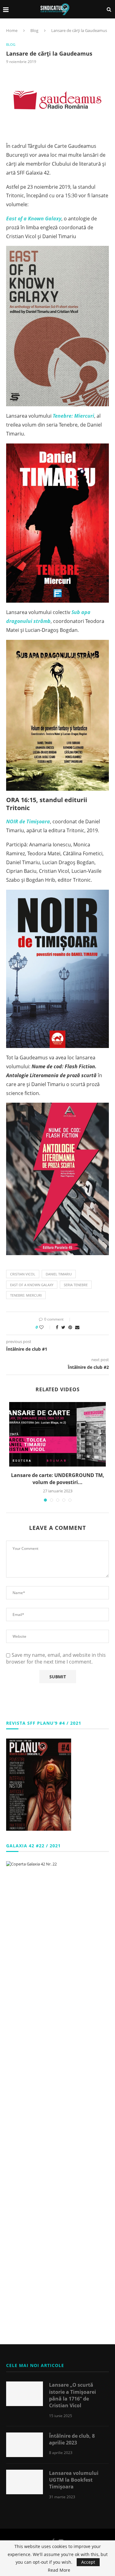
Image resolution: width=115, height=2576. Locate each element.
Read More (59, 2570)
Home (12, 30)
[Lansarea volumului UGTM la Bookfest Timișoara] (25, 2482)
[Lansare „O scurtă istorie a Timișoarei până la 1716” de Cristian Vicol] (25, 2394)
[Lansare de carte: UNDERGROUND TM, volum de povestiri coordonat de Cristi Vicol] (57, 1434)
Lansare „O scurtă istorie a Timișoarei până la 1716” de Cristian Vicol (73, 2395)
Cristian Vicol (23, 1274)
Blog (34, 30)
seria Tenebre (76, 1285)
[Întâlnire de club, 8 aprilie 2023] (25, 2445)
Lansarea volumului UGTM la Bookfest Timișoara (74, 2480)
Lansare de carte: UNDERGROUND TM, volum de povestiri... (58, 1479)
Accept (88, 2562)
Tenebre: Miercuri (26, 1295)
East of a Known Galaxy (32, 1285)
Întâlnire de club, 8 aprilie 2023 (72, 2439)
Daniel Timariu (59, 1274)
